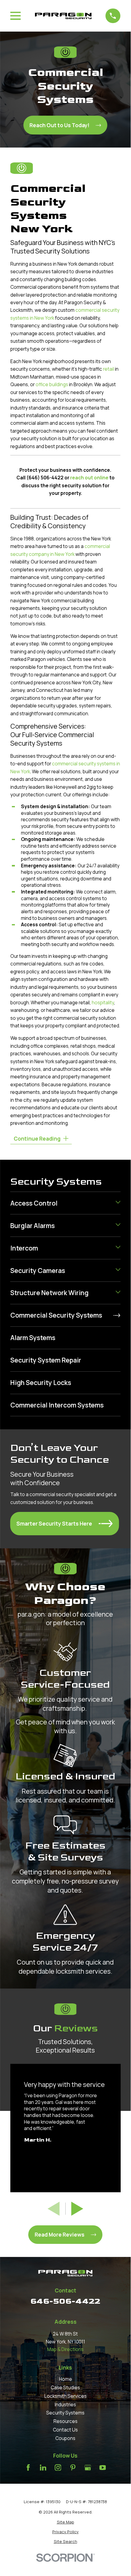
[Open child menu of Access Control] (118, 1203)
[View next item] (77, 2209)
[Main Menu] (16, 16)
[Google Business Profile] (88, 2468)
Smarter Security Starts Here (54, 1523)
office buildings (52, 385)
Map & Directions (65, 2349)
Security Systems (65, 2413)
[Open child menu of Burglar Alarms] (118, 1226)
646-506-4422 (65, 2301)
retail (109, 369)
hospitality (103, 1003)
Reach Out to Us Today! (59, 125)
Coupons (65, 2438)
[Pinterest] (73, 2468)
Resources (65, 2421)
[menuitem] (62, 1203)
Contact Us (65, 2430)
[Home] (63, 16)
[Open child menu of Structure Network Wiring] (118, 1293)
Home (65, 2379)
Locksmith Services (65, 2396)
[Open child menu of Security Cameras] (118, 1271)
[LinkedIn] (43, 2468)
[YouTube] (103, 2468)
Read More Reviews (60, 2234)
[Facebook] (28, 2468)
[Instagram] (58, 2468)
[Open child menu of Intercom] (118, 1248)
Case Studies (65, 2388)
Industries (65, 2405)
